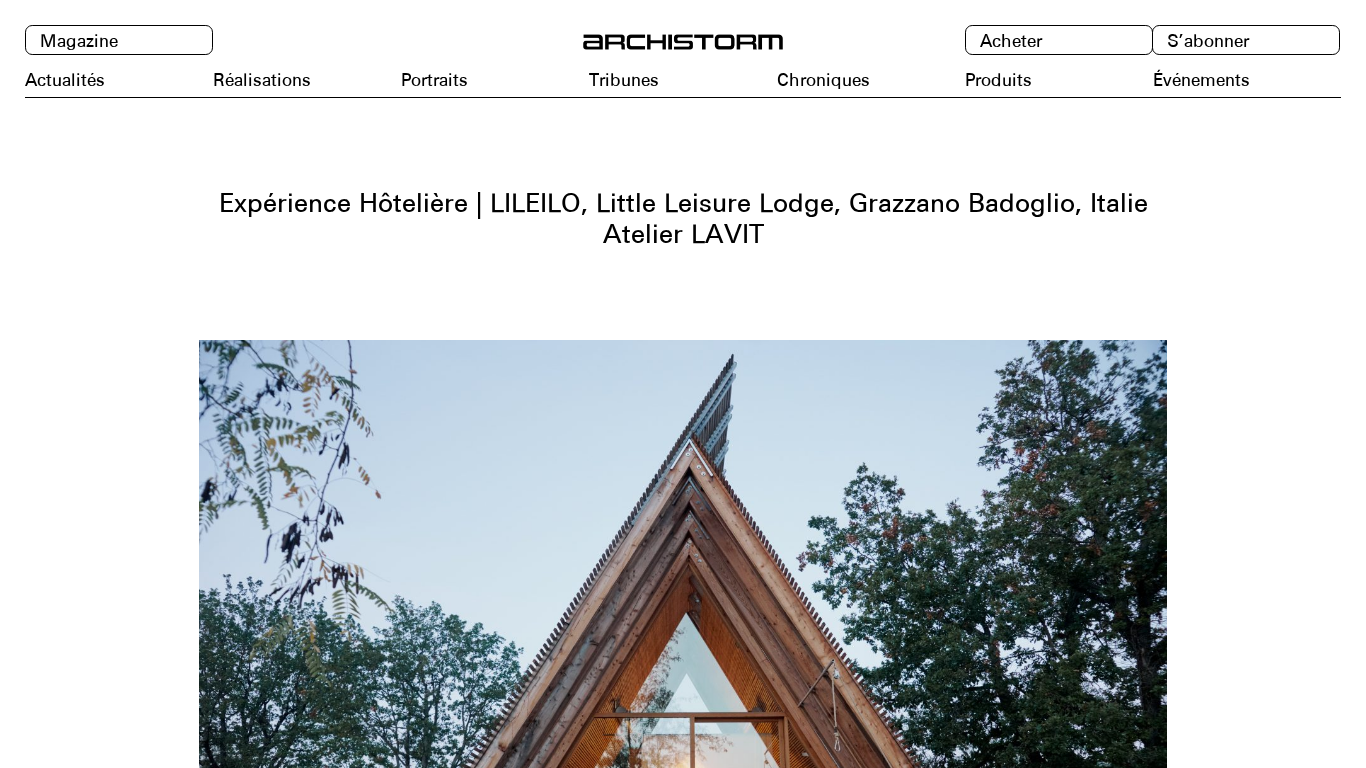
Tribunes (624, 80)
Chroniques (823, 80)
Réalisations (262, 80)
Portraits (434, 80)
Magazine (79, 41)
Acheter (1011, 41)
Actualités (65, 80)
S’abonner (1208, 41)
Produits (998, 80)
